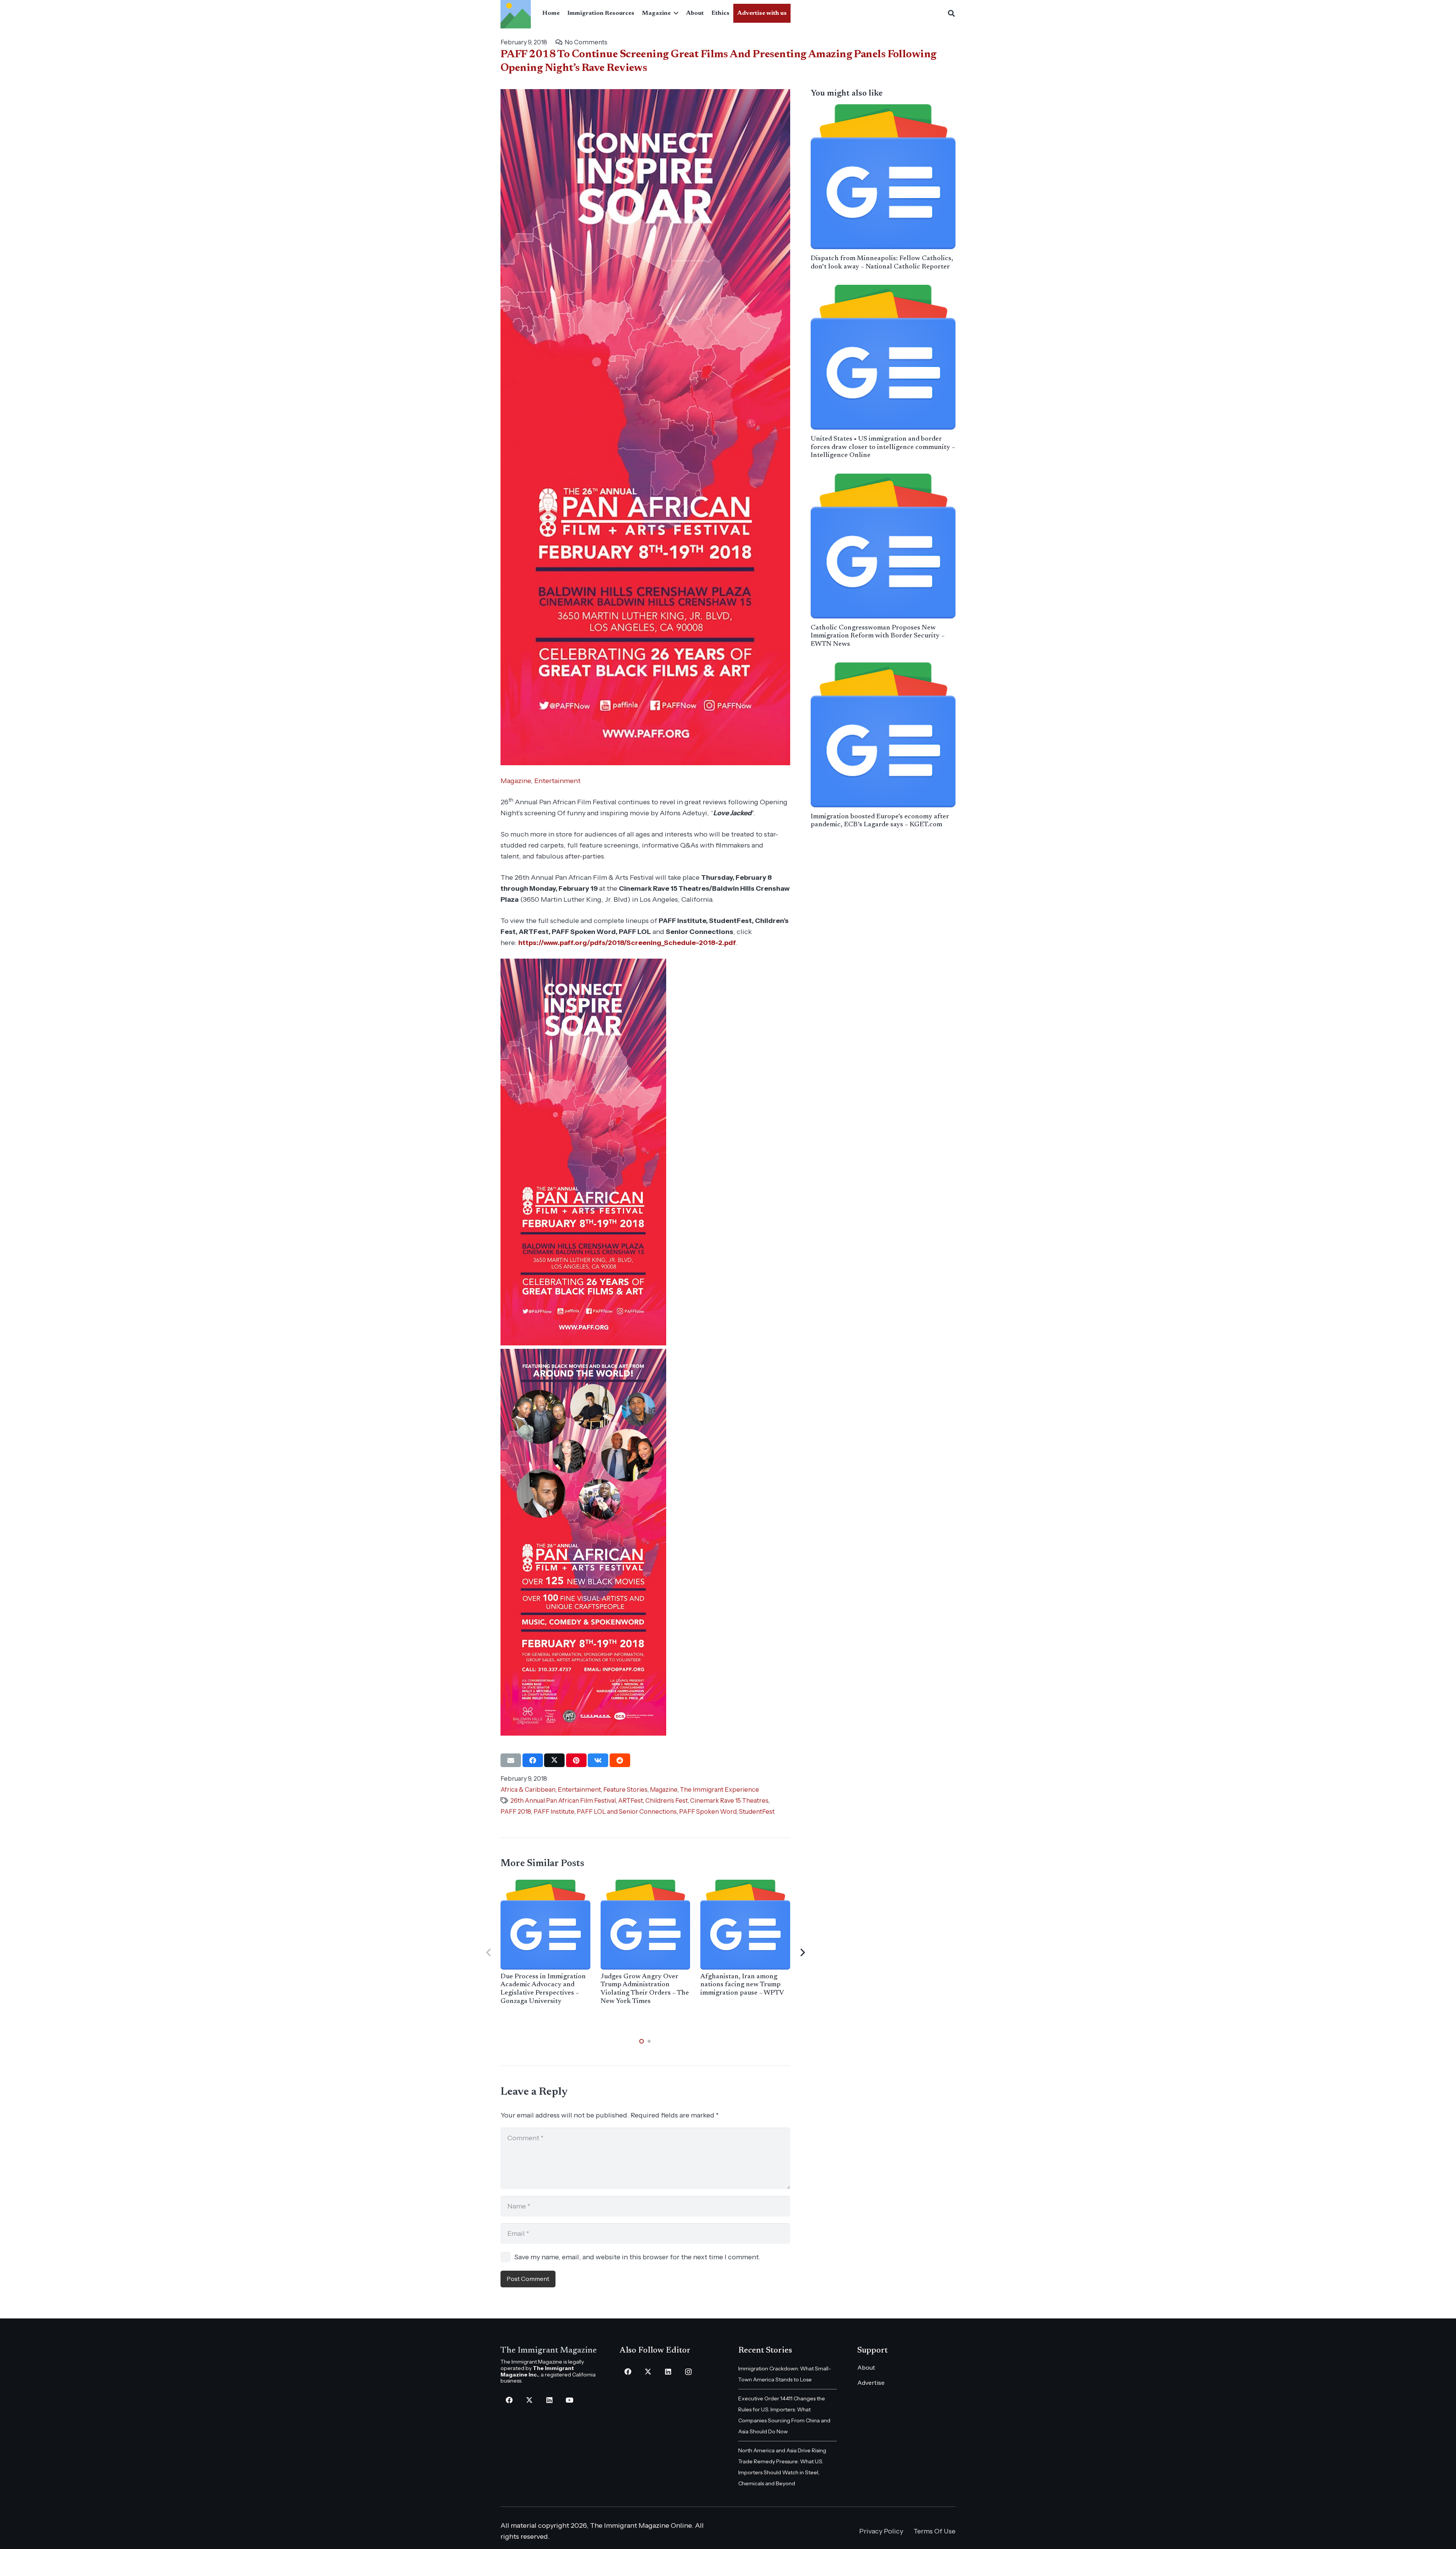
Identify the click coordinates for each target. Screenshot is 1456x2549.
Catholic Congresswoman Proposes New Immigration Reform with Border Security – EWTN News (878, 636)
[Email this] (511, 1760)
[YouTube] (569, 2400)
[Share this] (533, 1760)
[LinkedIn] (549, 2400)
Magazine (516, 781)
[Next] (802, 1953)
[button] (675, 13)
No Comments (586, 42)
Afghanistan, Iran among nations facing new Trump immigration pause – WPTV (742, 1985)
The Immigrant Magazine (549, 2351)
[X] (529, 2400)
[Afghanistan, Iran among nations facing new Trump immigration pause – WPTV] (745, 1925)
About (866, 2367)
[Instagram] (688, 2372)
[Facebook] (509, 2400)
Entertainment (557, 781)
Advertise (871, 2383)
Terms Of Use (934, 2531)
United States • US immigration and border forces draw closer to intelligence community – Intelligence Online (883, 447)
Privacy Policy (881, 2531)
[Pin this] (576, 1760)
